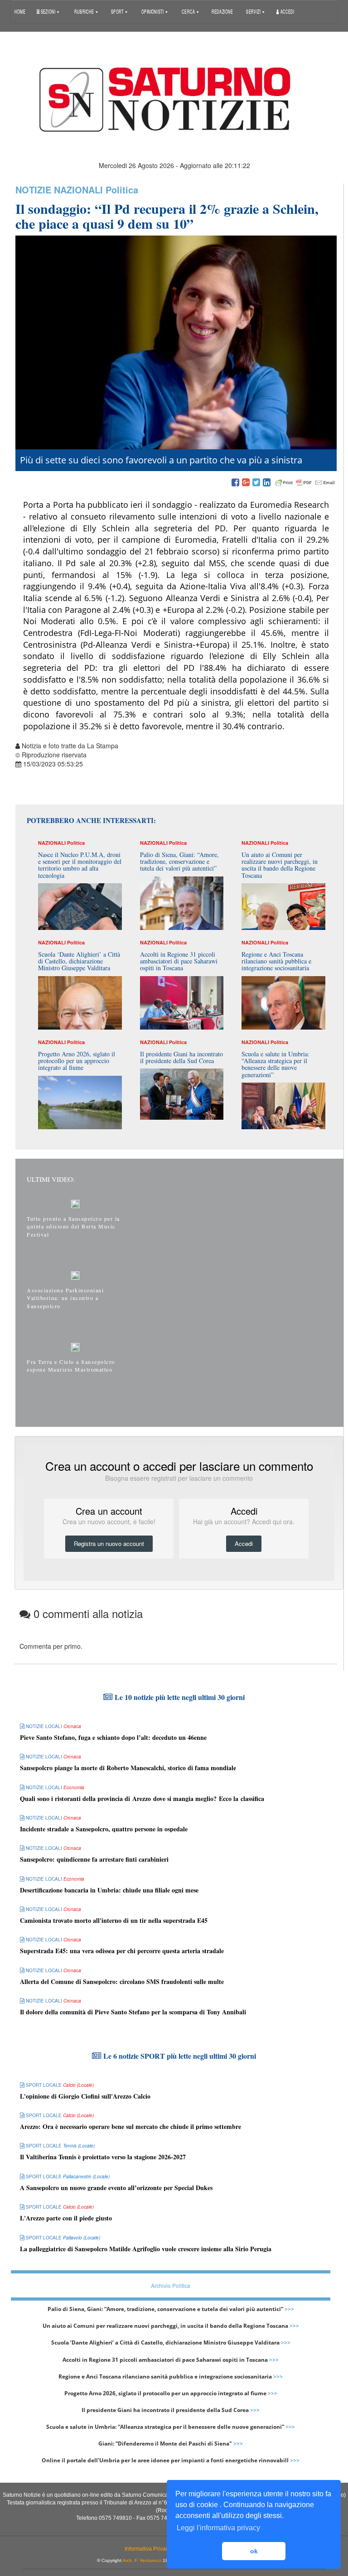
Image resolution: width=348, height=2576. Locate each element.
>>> (289, 2309)
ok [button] (254, 2551)
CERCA (189, 11)
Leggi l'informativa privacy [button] (218, 2528)
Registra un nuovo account (109, 1543)
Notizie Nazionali (59, 190)
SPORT (118, 11)
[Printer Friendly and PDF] (305, 483)
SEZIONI (48, 11)
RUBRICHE (85, 11)
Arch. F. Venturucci (142, 2560)
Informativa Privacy (148, 2549)
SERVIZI (254, 11)
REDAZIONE (222, 11)
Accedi (287, 11)
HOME (20, 11)
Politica (122, 190)
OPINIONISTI (153, 11)
